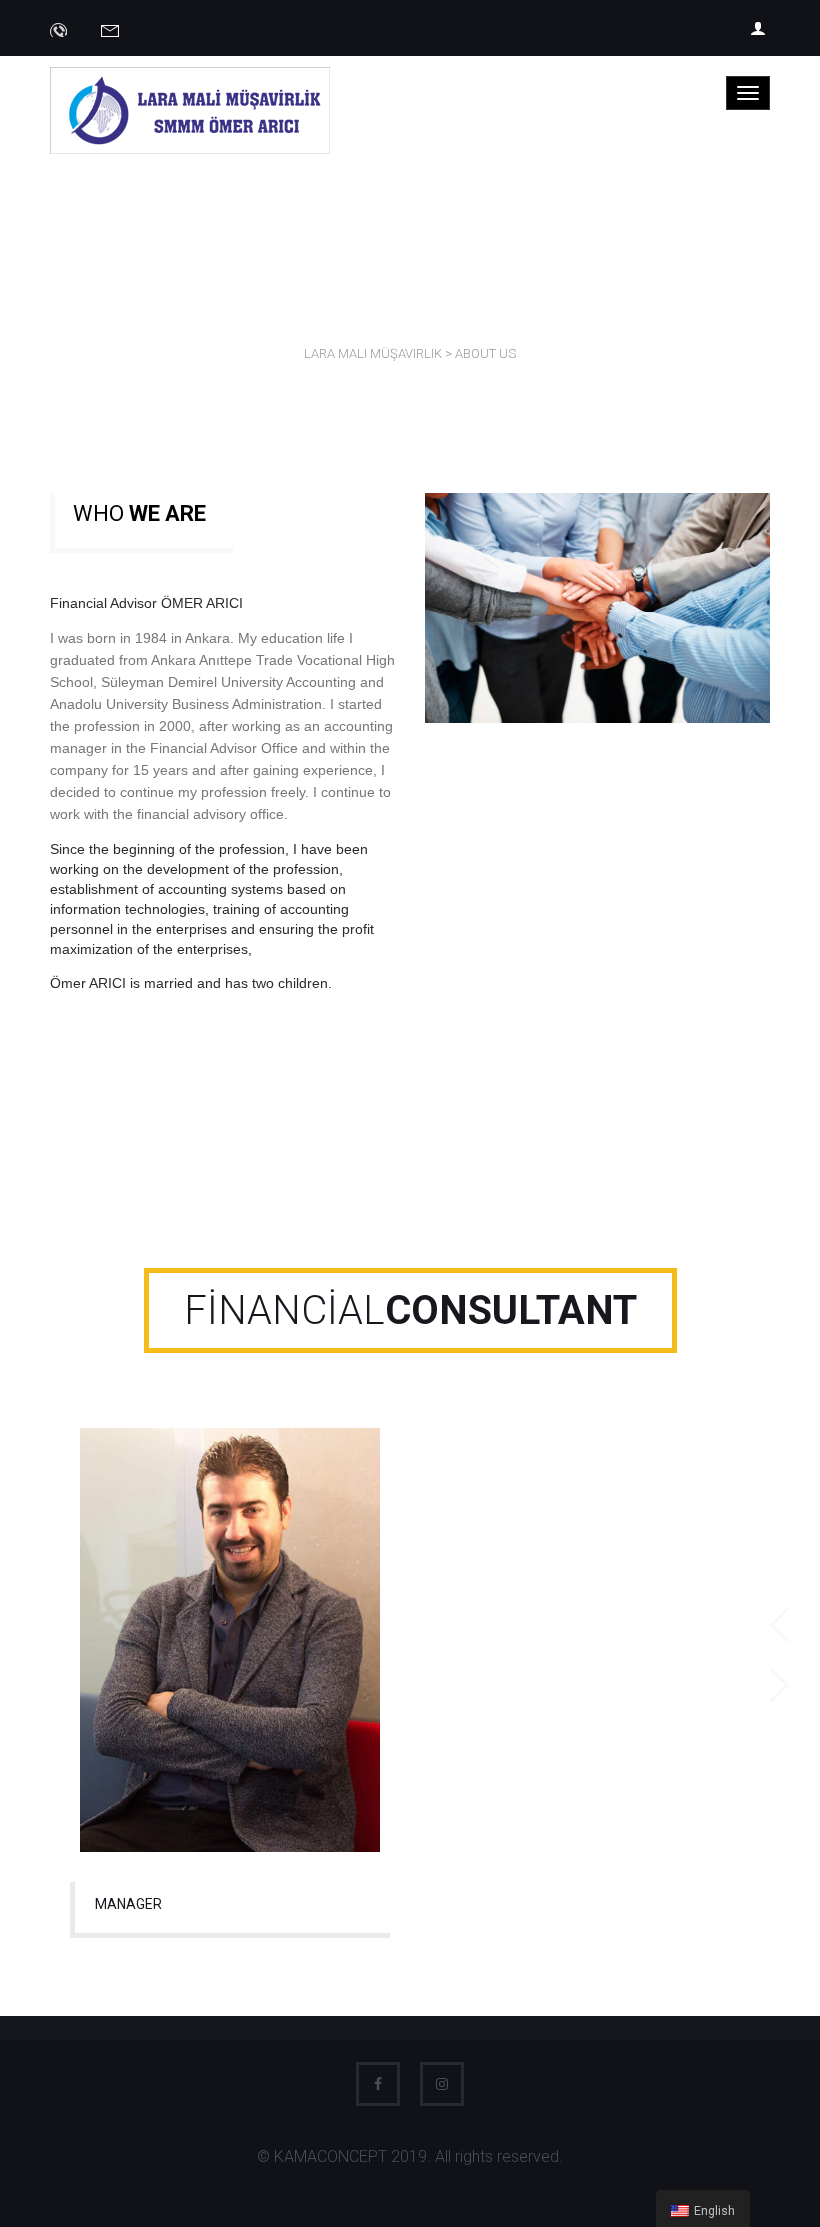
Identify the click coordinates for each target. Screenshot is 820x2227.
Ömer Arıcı (230, 1630)
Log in (760, 28)
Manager (128, 1904)
